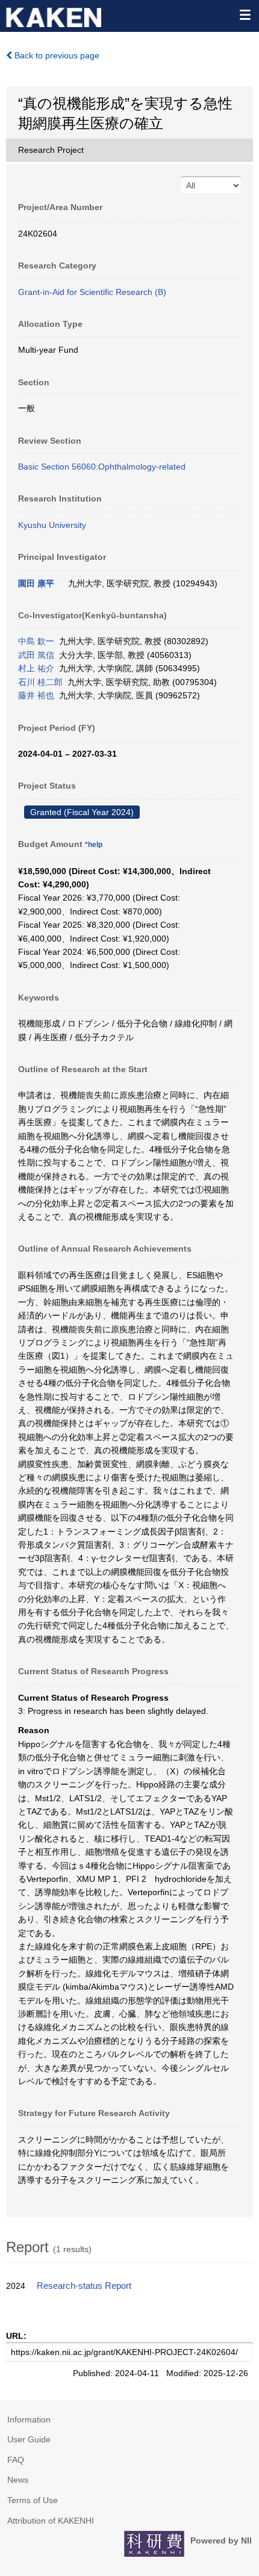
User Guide (29, 2439)
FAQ (16, 2460)
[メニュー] (245, 14)
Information (29, 2419)
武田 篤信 (36, 655)
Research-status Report (84, 2286)
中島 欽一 (36, 641)
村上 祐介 (36, 668)
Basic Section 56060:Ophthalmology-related (102, 467)
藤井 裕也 (36, 695)
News (18, 2480)
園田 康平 (36, 583)
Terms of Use (33, 2500)
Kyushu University (52, 525)
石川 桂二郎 (40, 682)
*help (94, 845)
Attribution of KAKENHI (51, 2521)
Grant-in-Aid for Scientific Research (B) (92, 292)
